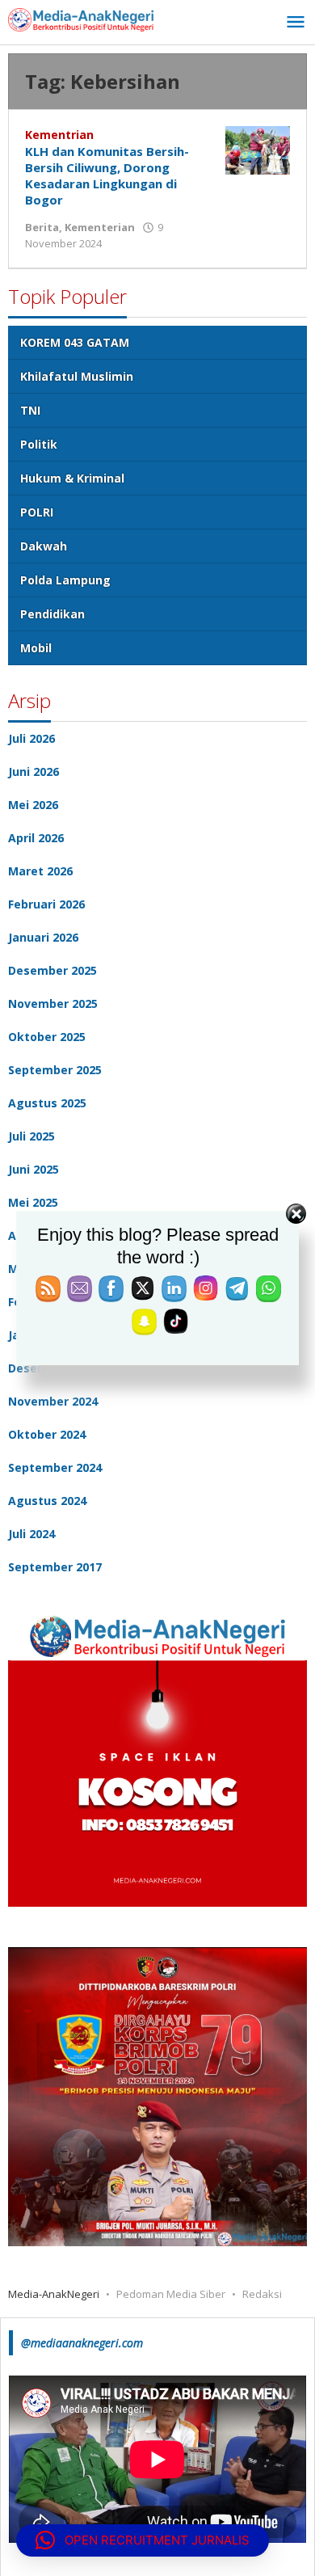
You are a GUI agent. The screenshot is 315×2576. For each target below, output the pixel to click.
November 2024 (53, 1401)
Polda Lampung (65, 580)
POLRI (37, 512)
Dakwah (44, 546)
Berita (42, 227)
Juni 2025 (34, 1169)
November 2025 (53, 1003)
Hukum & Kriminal (72, 478)
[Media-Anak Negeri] (81, 18)
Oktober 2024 (47, 1434)
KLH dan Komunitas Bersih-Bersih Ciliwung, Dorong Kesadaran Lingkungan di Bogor (107, 175)
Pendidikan (52, 614)
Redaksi (262, 2294)
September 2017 (55, 1567)
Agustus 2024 (47, 1501)
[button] (143, 2540)
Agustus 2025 (47, 1103)
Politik (39, 444)
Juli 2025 (31, 1136)
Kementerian (100, 227)
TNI (30, 410)
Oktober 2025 (47, 1037)
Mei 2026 (33, 805)
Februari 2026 (46, 904)
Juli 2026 (31, 738)
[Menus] (296, 23)
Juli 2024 (31, 1534)
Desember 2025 (52, 970)
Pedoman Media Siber (171, 2294)
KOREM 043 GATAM (75, 342)
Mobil (36, 648)
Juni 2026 (34, 772)
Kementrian (59, 135)
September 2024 (55, 1467)
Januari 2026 (43, 937)
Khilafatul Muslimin (77, 376)
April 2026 (36, 838)
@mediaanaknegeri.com (82, 2343)
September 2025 (55, 1070)
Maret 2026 (40, 871)
